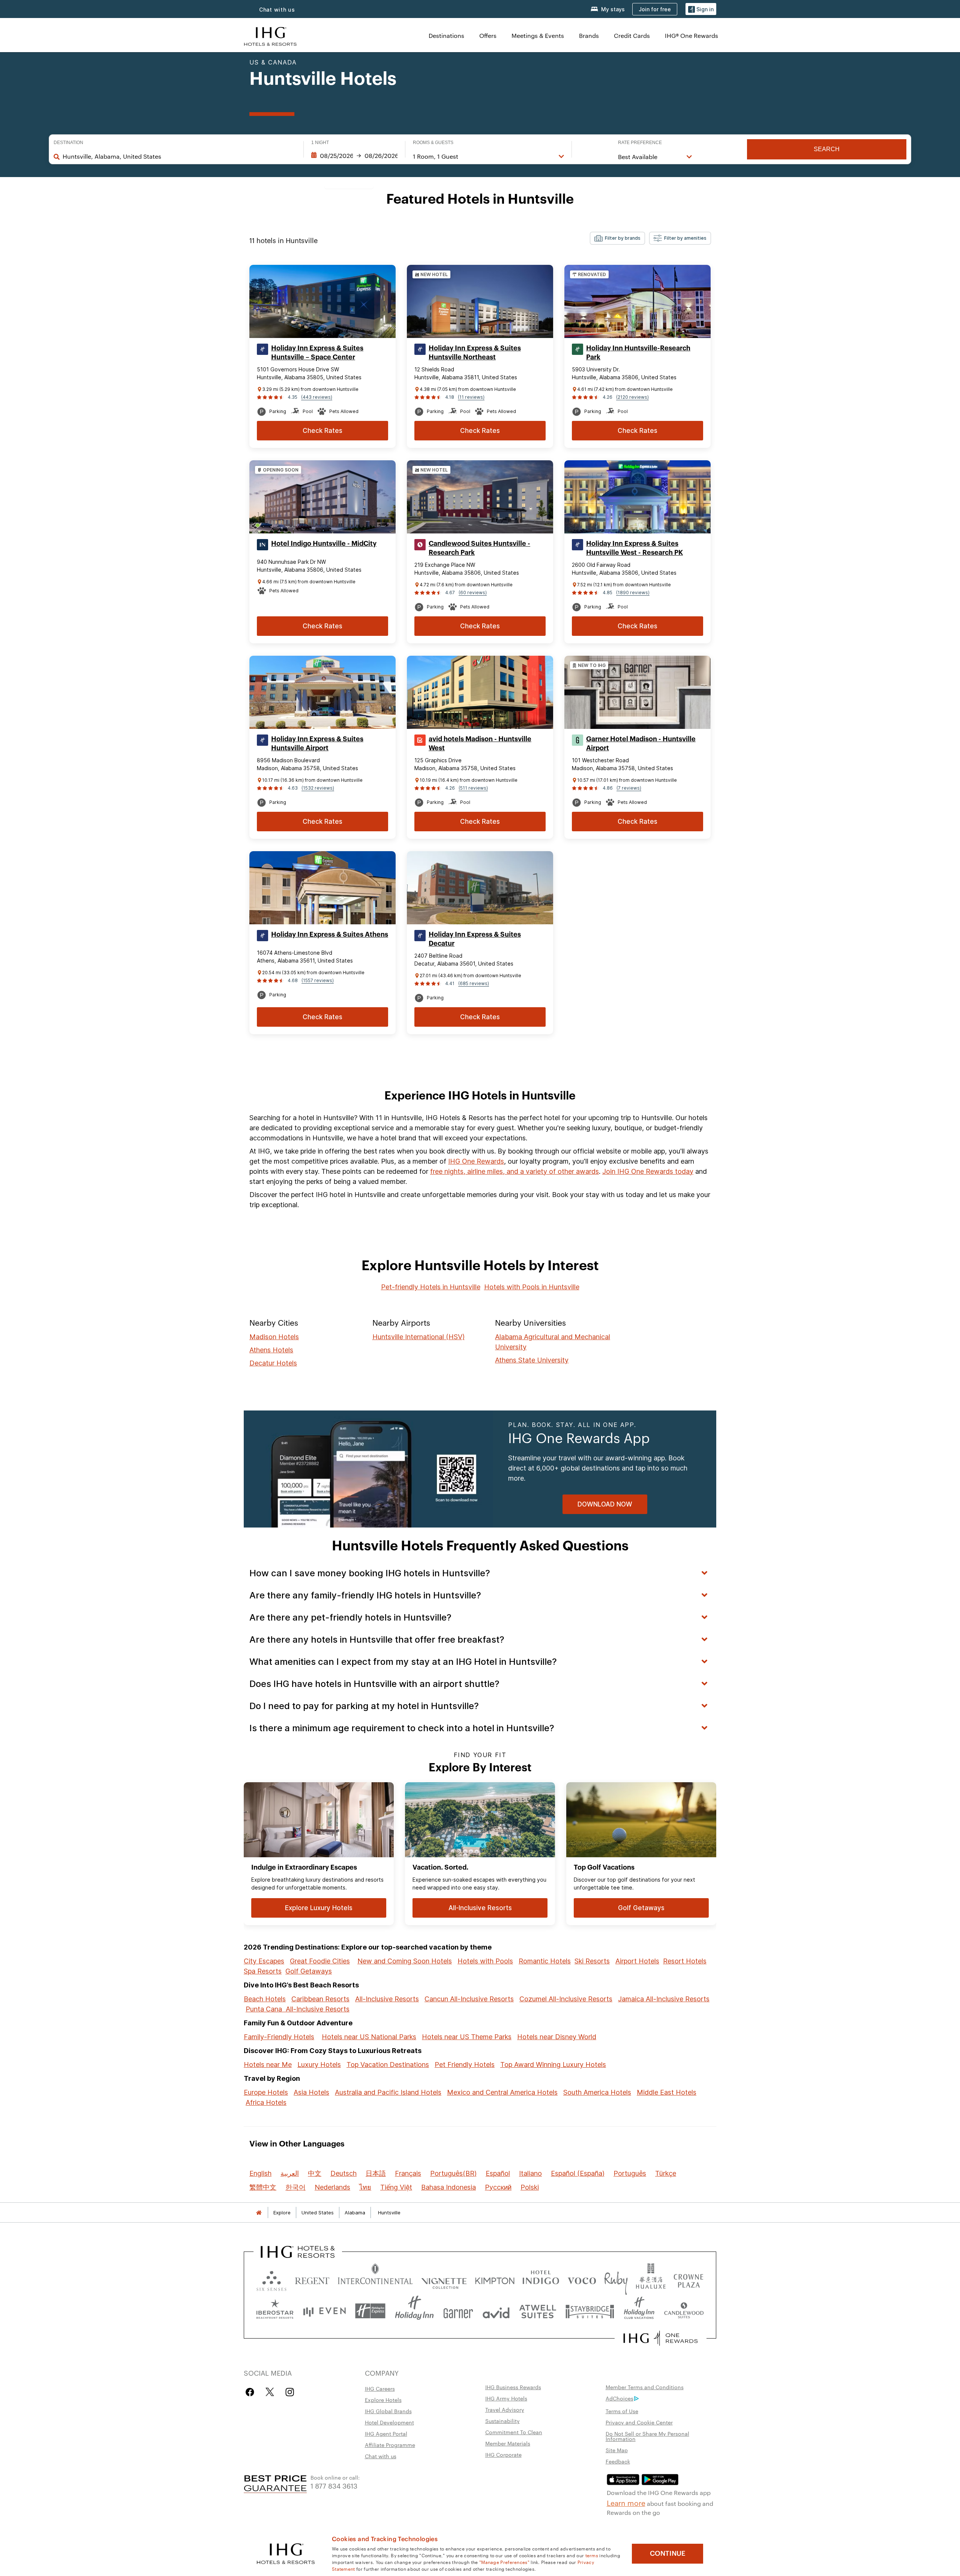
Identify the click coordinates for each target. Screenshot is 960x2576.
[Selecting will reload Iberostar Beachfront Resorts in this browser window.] (275, 2311)
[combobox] (179, 156)
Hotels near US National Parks (369, 2037)
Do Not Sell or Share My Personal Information (647, 2436)
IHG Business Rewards (513, 2387)
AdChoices (619, 2398)
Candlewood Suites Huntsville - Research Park (479, 548)
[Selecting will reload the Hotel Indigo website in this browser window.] (541, 2279)
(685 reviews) (474, 983)
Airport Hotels (637, 1961)
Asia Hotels (311, 2092)
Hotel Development (389, 2422)
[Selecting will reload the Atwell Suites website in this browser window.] (538, 2311)
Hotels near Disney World (557, 2037)
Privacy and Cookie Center (639, 2422)
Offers (488, 35)
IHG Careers (380, 2388)
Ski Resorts (592, 1961)
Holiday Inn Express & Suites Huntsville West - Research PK (634, 548)
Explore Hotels (383, 2400)
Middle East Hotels (667, 2092)
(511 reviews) (473, 788)
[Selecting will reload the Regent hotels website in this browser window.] (312, 2279)
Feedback (618, 2461)
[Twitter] (270, 2392)
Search (827, 149)
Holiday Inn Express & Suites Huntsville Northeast (475, 353)
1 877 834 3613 (334, 2485)
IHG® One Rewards (691, 35)
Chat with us (277, 10)
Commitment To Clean (514, 2432)
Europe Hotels (266, 2092)
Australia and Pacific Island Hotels (388, 2092)
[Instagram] (290, 2392)
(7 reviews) (629, 788)
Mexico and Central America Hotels (502, 2092)
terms (592, 2555)
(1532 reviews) (318, 788)
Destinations (446, 35)
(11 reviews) (471, 397)
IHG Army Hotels (506, 2398)
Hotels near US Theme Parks (467, 2037)
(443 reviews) (317, 397)
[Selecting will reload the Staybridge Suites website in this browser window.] (590, 2311)
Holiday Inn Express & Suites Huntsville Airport (317, 744)
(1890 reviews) (633, 593)
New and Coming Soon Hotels (405, 1961)
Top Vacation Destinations (388, 2065)
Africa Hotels (266, 2102)
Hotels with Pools (485, 1961)
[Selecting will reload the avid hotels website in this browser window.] (496, 2311)
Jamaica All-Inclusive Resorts (664, 1999)
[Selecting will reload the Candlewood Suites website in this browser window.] (684, 2311)
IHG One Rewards (476, 1161)
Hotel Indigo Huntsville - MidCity (324, 544)
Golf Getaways (309, 1971)
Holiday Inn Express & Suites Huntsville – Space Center (317, 353)
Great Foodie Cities (320, 1961)
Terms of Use (622, 2411)
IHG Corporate (503, 2454)
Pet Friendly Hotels (465, 2065)
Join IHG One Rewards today (648, 1171)
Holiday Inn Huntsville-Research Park (638, 353)
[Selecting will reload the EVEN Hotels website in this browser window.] (324, 2311)
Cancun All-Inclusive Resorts (469, 1999)
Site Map (617, 2450)
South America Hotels (597, 2092)
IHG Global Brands (388, 2411)
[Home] (259, 2213)
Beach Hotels (265, 1999)
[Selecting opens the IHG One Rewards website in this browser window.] (661, 2338)
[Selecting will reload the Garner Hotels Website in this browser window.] (458, 2311)
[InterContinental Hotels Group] (270, 35)
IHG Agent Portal (386, 2433)
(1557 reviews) (318, 980)
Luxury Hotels (319, 2065)
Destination (68, 143)
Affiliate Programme (390, 2445)
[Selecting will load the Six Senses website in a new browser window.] (271, 2279)
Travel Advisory (505, 2409)
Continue (668, 2553)
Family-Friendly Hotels (279, 2037)
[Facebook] (251, 2392)
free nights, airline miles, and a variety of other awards (514, 1171)
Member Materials (508, 2443)
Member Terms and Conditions (645, 2387)
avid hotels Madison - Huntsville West (480, 744)
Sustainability (502, 2421)
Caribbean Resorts (320, 1999)
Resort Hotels (685, 1961)
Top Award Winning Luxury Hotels (553, 2065)
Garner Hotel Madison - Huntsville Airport (641, 744)
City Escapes (264, 1961)
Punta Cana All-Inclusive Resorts (298, 2009)
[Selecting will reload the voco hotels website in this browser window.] (582, 2279)
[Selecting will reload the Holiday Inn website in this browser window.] (414, 2311)
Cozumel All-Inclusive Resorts (566, 1999)
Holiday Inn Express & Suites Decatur (475, 939)
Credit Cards (632, 35)
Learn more (626, 2502)
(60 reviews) (473, 593)
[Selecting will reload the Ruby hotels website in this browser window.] (616, 2279)
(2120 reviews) (632, 397)
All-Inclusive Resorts (387, 1999)
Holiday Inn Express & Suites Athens (330, 934)
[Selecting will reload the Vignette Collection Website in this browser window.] (444, 2279)
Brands (589, 35)
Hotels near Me (268, 2065)
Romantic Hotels (545, 1961)
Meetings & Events (538, 35)
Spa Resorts (263, 1971)
